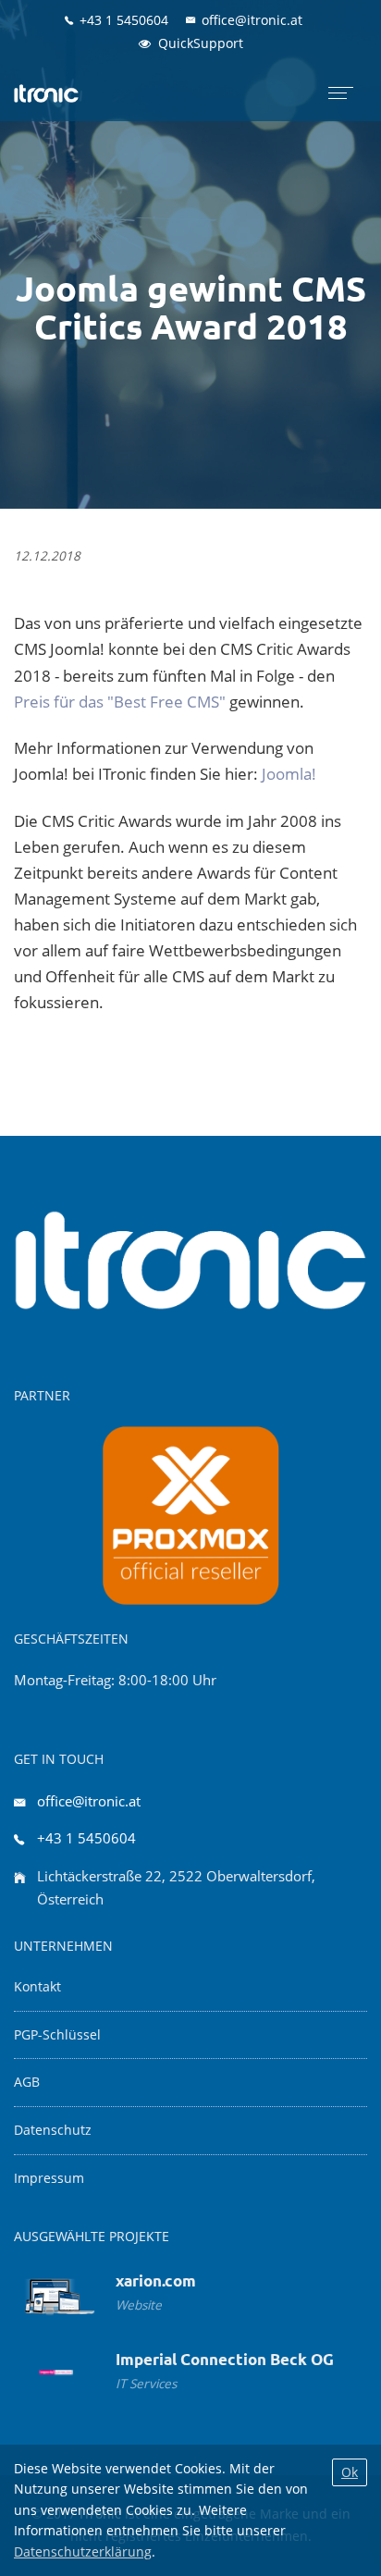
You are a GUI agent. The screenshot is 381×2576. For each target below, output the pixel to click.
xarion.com (156, 2280)
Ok (350, 2472)
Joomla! (289, 774)
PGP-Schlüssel (57, 2035)
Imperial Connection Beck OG (225, 2359)
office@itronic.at (89, 1801)
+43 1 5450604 (86, 1838)
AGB (27, 2082)
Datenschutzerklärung (83, 2551)
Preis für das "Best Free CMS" (120, 702)
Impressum (49, 2178)
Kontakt (37, 1987)
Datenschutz (53, 2130)
